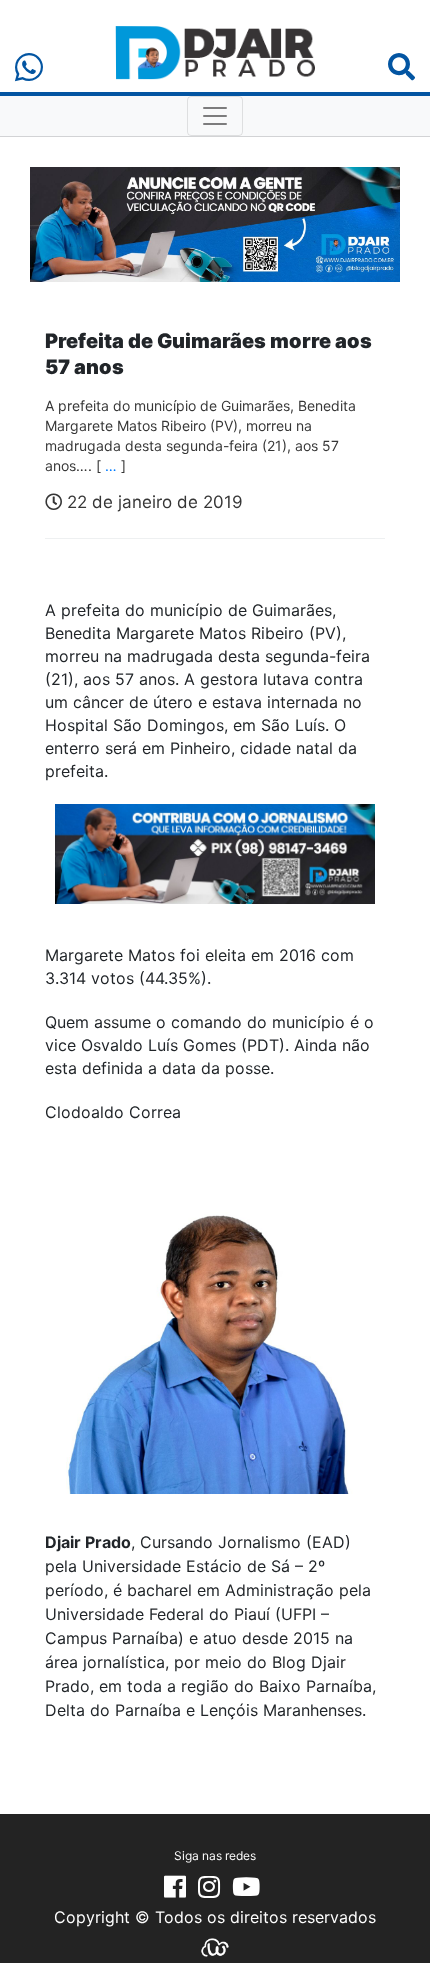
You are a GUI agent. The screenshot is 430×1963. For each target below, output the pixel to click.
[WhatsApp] (29, 67)
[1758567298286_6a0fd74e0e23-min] (215, 867)
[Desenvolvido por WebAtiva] (215, 1946)
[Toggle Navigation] (215, 116)
